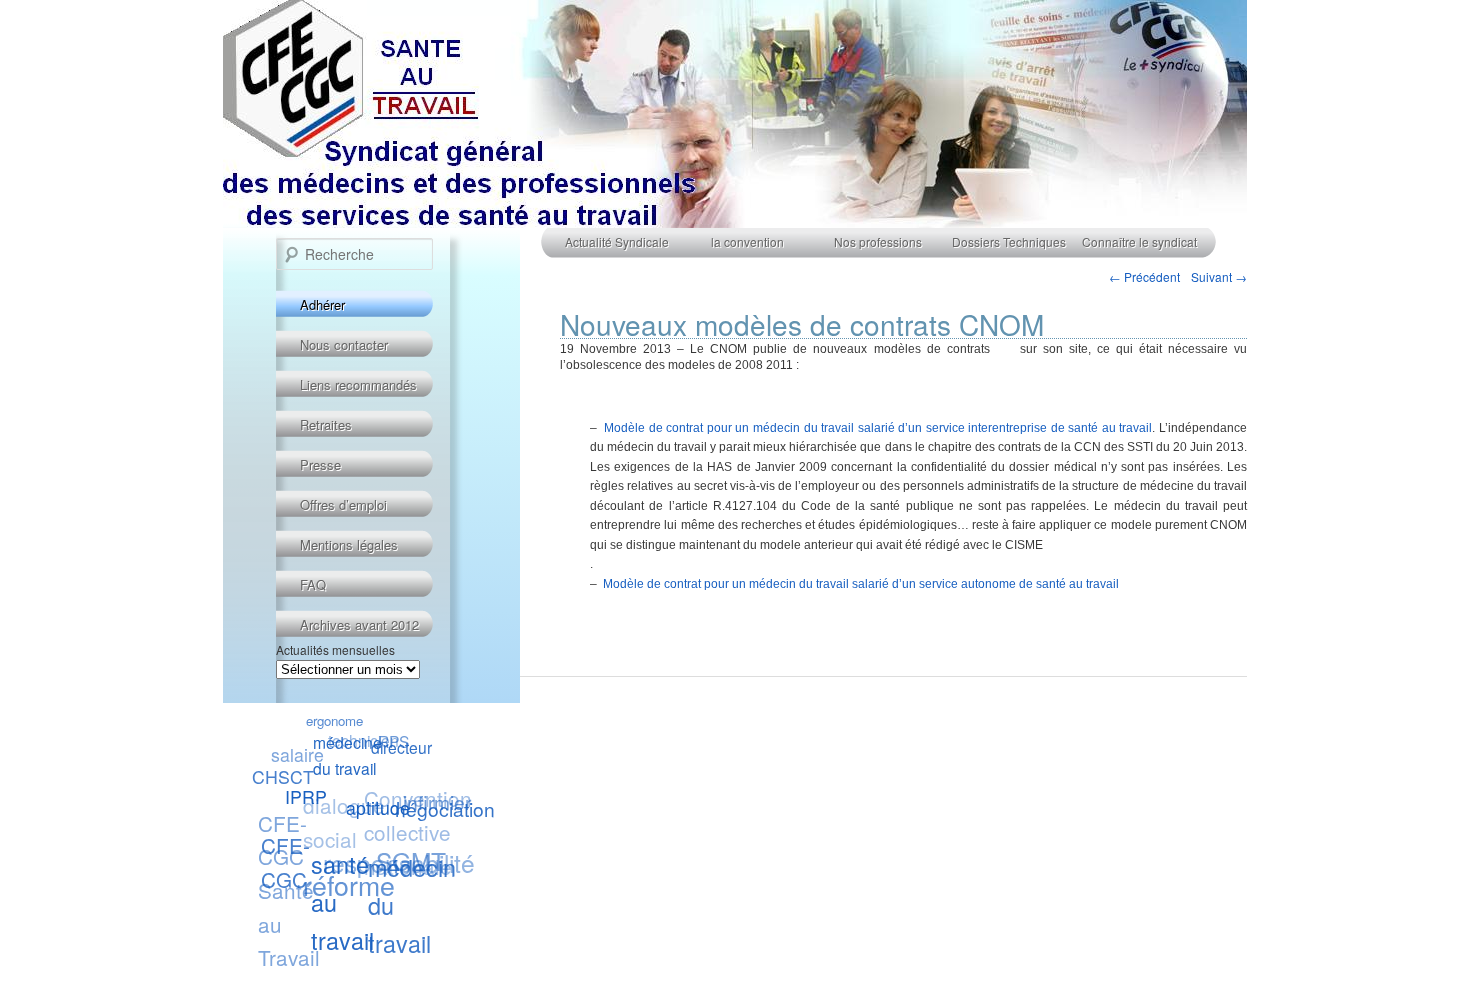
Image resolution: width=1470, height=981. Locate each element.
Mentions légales (349, 544)
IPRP (305, 797)
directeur (400, 748)
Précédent (1144, 276)
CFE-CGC (285, 862)
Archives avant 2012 (359, 624)
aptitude (377, 808)
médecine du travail (346, 756)
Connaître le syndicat (1139, 241)
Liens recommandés (358, 384)
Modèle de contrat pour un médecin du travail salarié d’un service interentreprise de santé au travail (878, 428)
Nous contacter (344, 344)
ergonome (334, 720)
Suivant (1219, 276)
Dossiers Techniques (1009, 241)
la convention (747, 241)
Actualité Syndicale (617, 241)
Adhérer (322, 304)
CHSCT (283, 776)
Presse (320, 464)
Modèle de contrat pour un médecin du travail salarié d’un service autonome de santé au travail (861, 584)
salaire (297, 754)
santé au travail (342, 903)
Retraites (326, 424)
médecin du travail (412, 905)
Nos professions (878, 241)
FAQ (313, 584)
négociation (445, 808)
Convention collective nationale (419, 830)
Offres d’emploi (343, 504)
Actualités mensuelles (335, 649)
